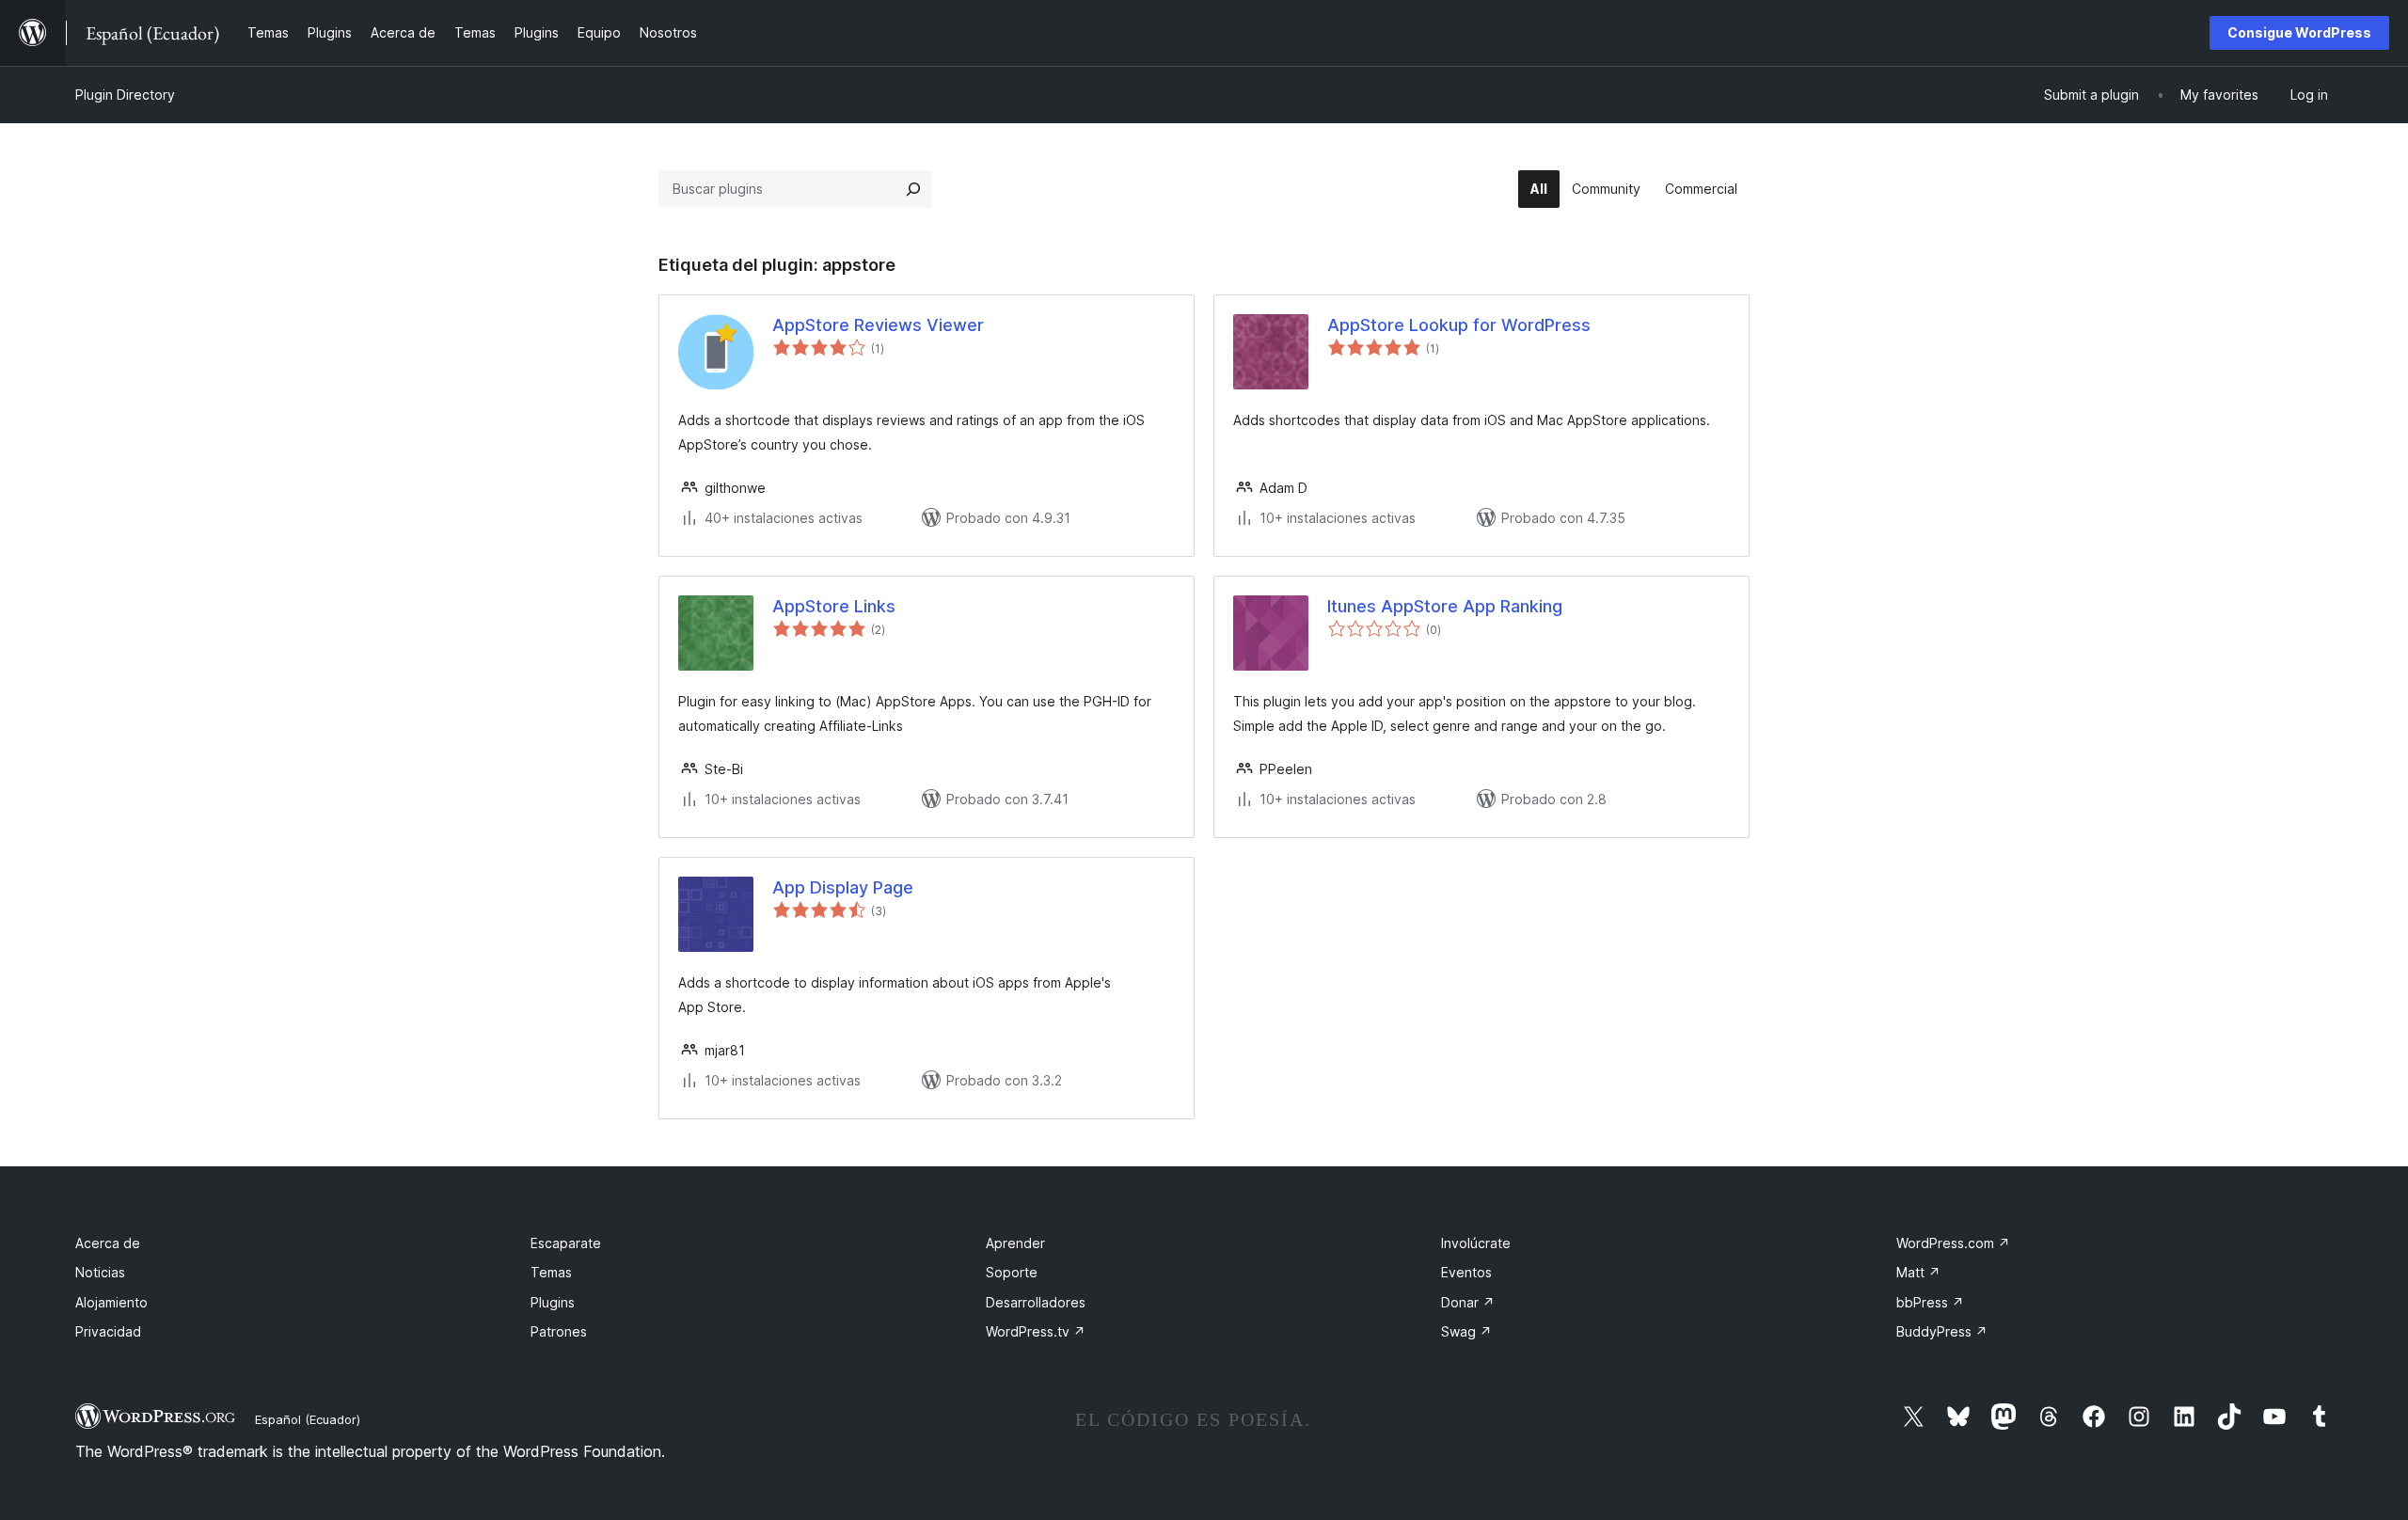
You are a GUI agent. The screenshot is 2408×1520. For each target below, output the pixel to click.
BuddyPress (1942, 1331)
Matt (1918, 1272)
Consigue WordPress (2299, 32)
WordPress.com (1953, 1243)
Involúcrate (1476, 1243)
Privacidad (108, 1331)
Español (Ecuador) (308, 1419)
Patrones (559, 1331)
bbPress (1930, 1302)
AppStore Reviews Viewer (878, 325)
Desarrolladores (1036, 1302)
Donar (1468, 1302)
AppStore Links (834, 606)
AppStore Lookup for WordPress (1459, 325)
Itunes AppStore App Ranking (1445, 606)
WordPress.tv (1036, 1331)
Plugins (553, 1302)
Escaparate (566, 1243)
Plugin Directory (125, 95)
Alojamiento (111, 1302)
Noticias (100, 1272)
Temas (551, 1272)
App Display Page (843, 887)
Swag (1466, 1331)
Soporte (1012, 1272)
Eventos (1466, 1272)
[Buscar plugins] (913, 189)
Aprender (1015, 1243)
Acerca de (108, 1243)
